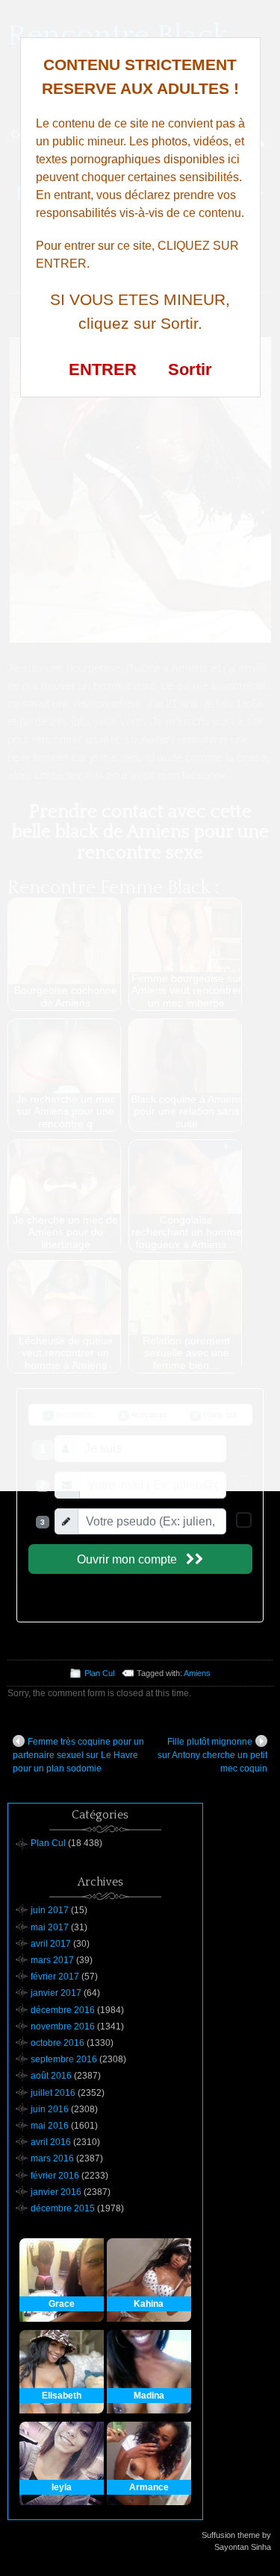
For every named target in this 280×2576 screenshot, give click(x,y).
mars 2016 (52, 2158)
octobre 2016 (57, 2043)
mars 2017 (52, 1960)
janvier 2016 (56, 2192)
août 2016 (51, 2076)
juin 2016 (50, 2109)
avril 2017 (51, 1944)
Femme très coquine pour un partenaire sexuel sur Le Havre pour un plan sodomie (78, 1755)
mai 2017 (50, 1927)
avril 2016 (51, 2142)
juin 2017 (50, 1910)
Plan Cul (99, 1673)
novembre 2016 (63, 2027)
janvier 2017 (56, 1993)
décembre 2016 (63, 2010)
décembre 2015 (63, 2208)
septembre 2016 (64, 2059)
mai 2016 (50, 2126)
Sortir (190, 369)
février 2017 (55, 1977)
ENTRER (103, 369)
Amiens (197, 1673)
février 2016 (55, 2176)
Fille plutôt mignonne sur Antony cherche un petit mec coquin (212, 1755)
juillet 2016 (53, 2093)
